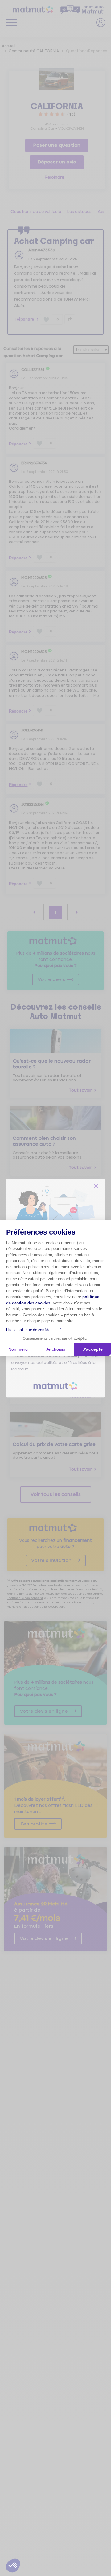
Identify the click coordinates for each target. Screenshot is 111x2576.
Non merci (18, 1349)
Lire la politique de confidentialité (34, 1330)
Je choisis (55, 1349)
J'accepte (93, 1349)
